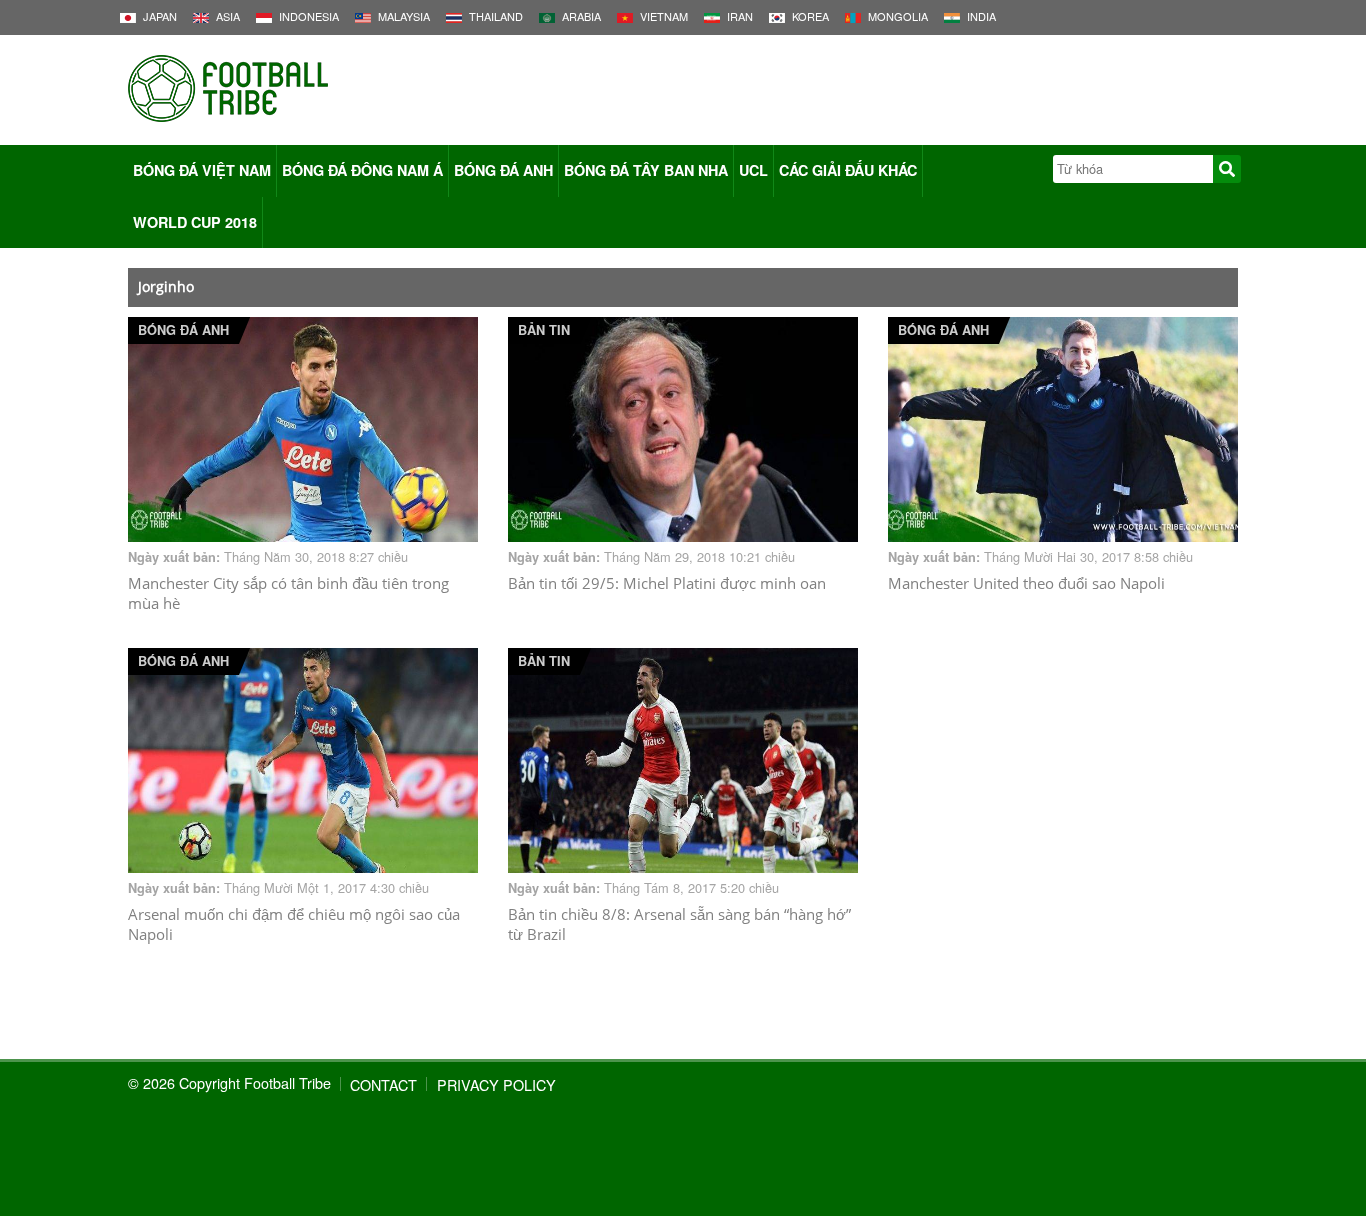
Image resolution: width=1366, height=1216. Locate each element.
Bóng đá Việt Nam (202, 170)
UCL (753, 170)
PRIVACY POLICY (496, 1084)
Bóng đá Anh (503, 170)
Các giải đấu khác (848, 170)
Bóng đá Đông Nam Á (362, 170)
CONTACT (383, 1084)
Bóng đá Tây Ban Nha (646, 170)
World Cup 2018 (195, 222)
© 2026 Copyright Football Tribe (229, 1082)
